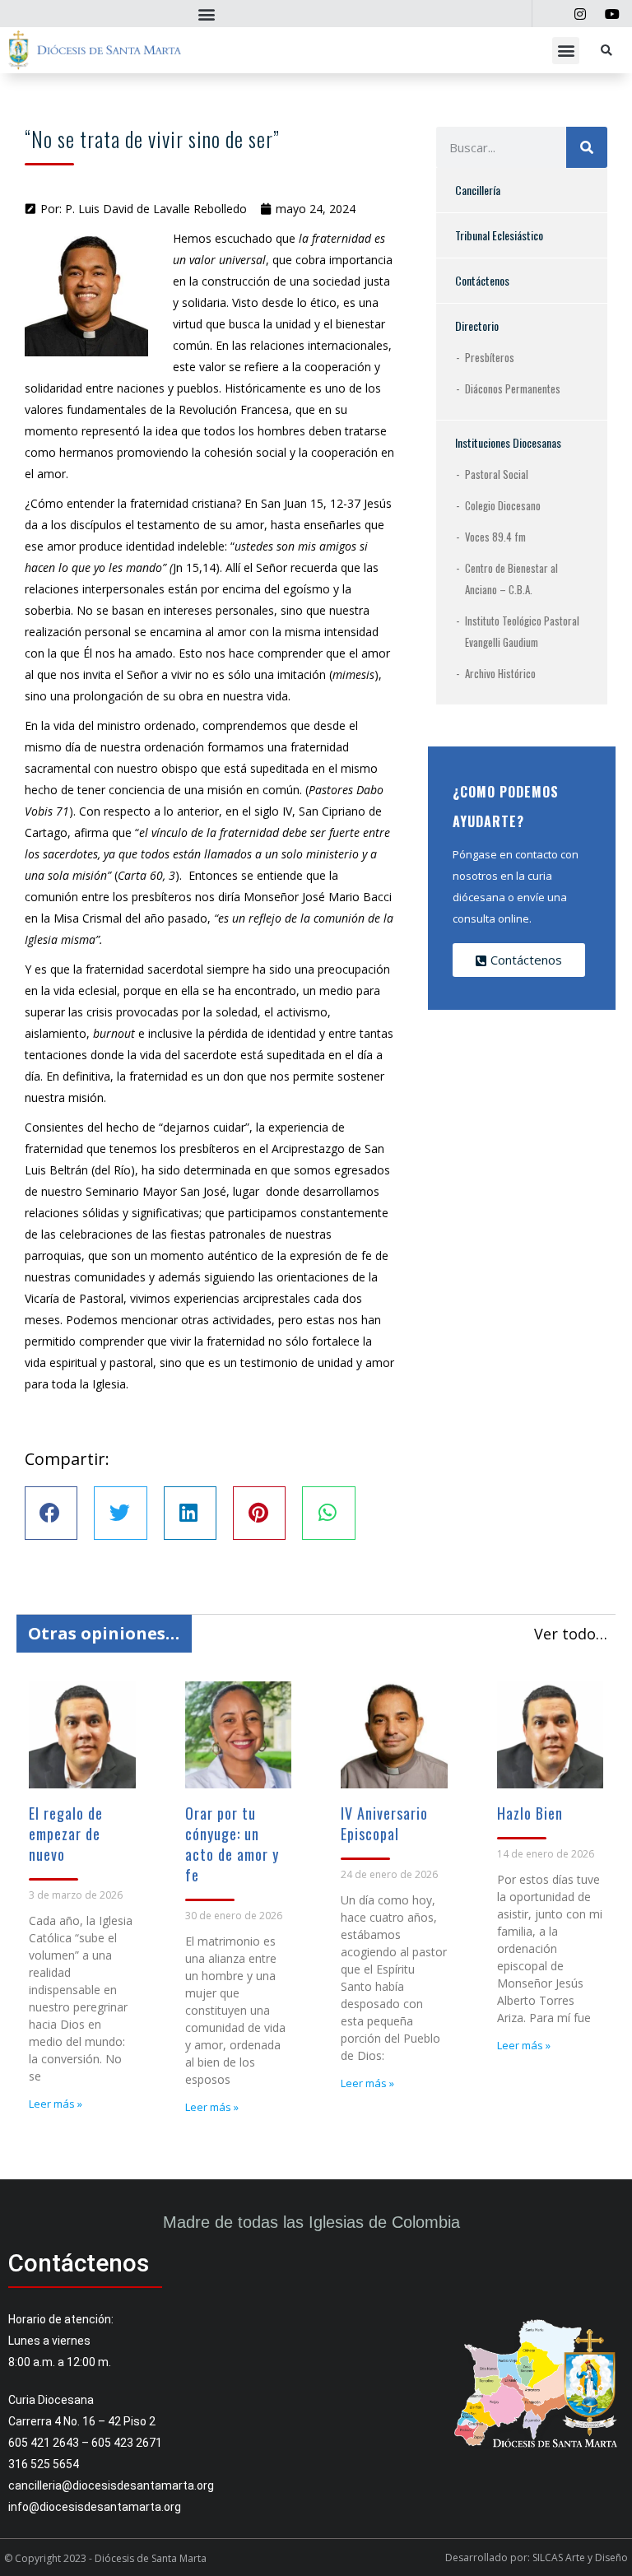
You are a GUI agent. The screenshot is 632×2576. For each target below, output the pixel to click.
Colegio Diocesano (503, 505)
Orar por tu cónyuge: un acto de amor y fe (232, 1844)
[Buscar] (587, 147)
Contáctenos (482, 280)
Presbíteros (490, 357)
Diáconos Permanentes (513, 388)
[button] (206, 14)
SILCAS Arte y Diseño (580, 2557)
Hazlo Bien (530, 1813)
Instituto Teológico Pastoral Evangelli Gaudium (522, 631)
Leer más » (56, 2104)
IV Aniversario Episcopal (384, 1823)
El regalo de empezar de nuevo (66, 1834)
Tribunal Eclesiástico (499, 235)
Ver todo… (571, 1634)
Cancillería (478, 190)
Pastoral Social (497, 474)
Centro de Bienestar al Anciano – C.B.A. (511, 579)
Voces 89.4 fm (495, 537)
